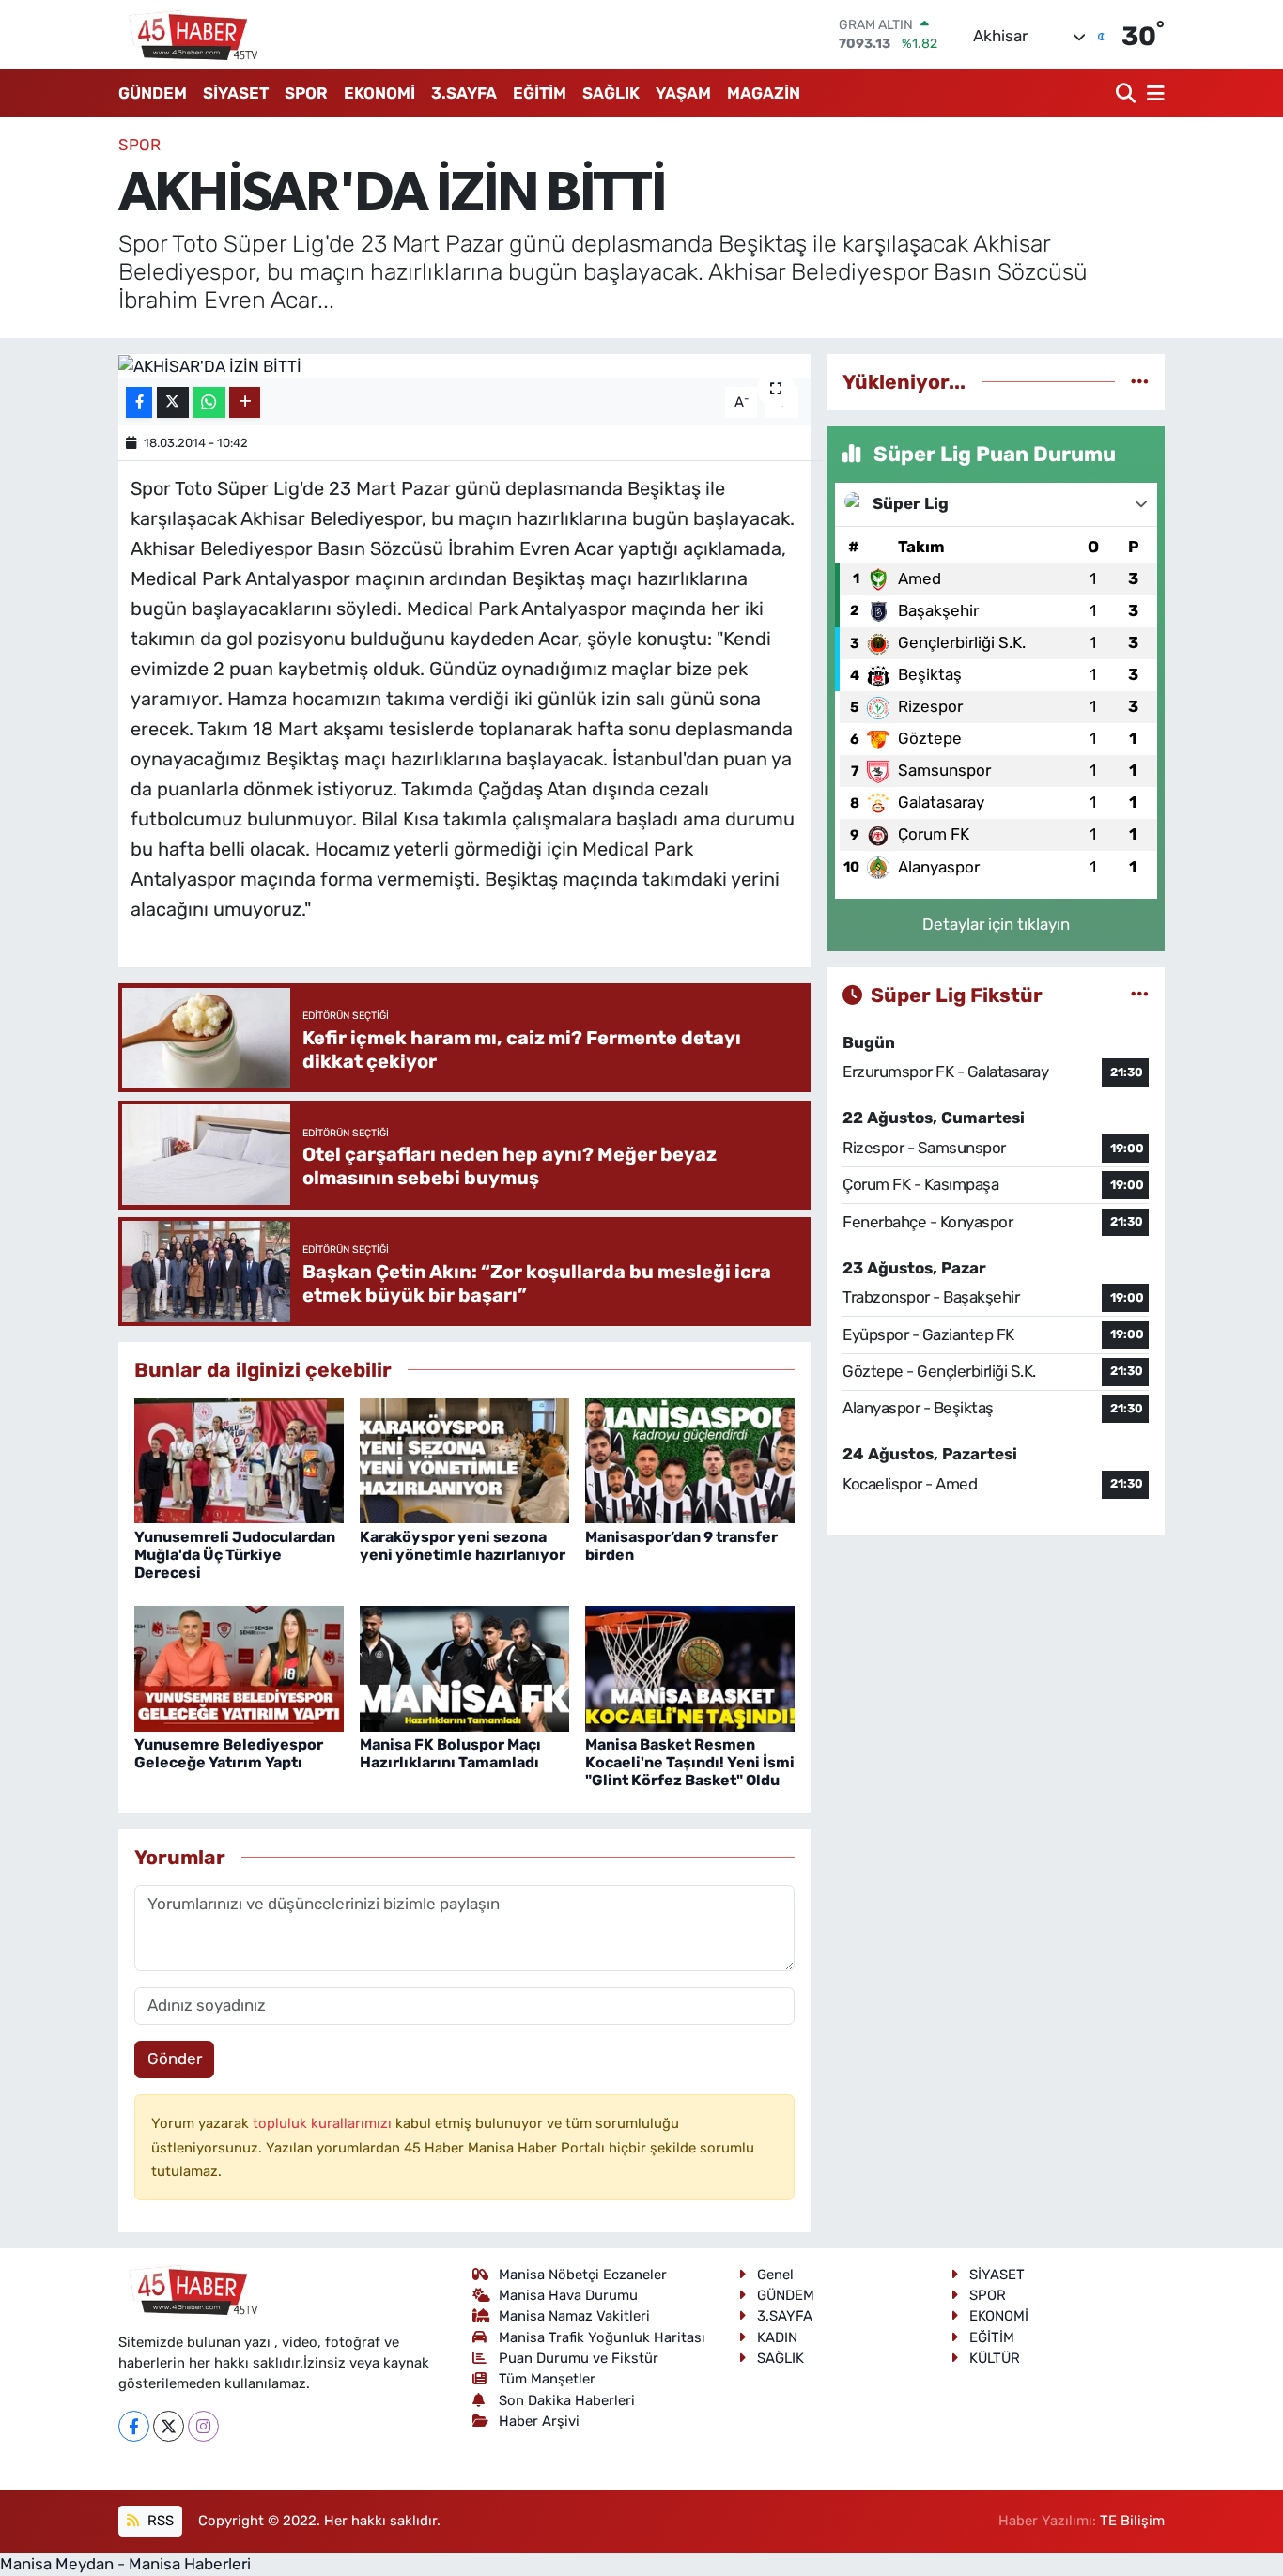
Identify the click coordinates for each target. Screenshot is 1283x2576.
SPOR (306, 93)
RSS (159, 2521)
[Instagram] (203, 2426)
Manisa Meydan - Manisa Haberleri (125, 2564)
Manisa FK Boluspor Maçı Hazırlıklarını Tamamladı (450, 1753)
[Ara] (1128, 93)
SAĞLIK (611, 93)
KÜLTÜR (995, 2358)
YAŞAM (683, 93)
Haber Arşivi (539, 2421)
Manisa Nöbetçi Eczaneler (583, 2275)
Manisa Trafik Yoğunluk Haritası (602, 2337)
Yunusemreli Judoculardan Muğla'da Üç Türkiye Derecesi (235, 1555)
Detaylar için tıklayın (996, 924)
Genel (775, 2275)
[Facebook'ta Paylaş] (139, 402)
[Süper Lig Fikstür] (1140, 995)
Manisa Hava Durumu (568, 2295)
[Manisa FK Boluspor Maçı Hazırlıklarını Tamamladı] (464, 1667)
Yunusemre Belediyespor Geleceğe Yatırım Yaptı (229, 1753)
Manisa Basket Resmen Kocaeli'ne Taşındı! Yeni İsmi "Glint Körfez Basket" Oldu (690, 1762)
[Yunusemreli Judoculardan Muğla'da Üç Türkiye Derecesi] (239, 1459)
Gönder (175, 2059)
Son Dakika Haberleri (567, 2400)
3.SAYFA (464, 93)
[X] (169, 2426)
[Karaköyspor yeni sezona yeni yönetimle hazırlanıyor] (464, 1459)
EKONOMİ (379, 93)
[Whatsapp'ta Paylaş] (209, 402)
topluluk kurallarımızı (324, 2123)
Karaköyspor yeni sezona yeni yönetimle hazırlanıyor (463, 1546)
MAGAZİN (764, 93)
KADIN (777, 2337)
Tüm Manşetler (547, 2379)
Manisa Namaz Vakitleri (574, 2316)
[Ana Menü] (1152, 93)
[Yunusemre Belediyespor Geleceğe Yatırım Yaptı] (239, 1667)
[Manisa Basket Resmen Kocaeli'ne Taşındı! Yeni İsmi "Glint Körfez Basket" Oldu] (690, 1667)
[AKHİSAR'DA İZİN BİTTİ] (464, 366)
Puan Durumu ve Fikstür (579, 2358)
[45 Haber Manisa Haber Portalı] (189, 35)
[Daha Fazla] (245, 402)
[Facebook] (134, 2426)
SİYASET (236, 93)
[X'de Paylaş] (173, 402)
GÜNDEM (153, 93)
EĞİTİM (540, 93)
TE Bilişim (1132, 2521)
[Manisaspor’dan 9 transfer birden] (690, 1459)
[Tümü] (1140, 381)
